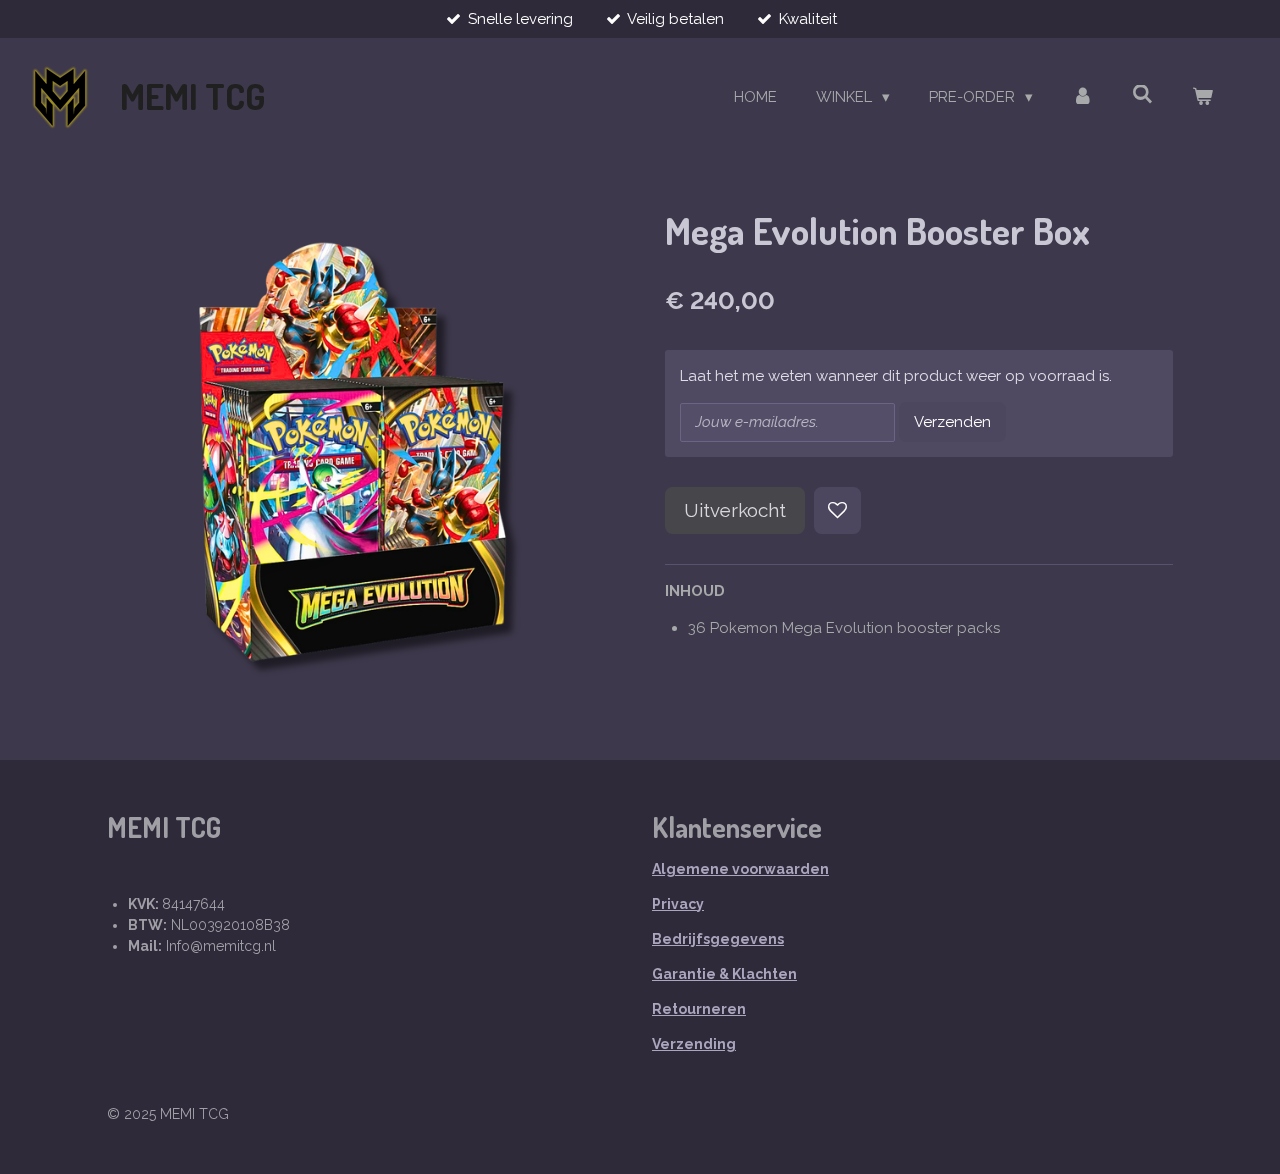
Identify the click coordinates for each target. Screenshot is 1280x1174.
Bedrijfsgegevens (718, 939)
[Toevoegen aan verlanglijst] (837, 510)
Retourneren (699, 1009)
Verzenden (952, 422)
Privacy (678, 904)
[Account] (1082, 97)
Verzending (694, 1044)
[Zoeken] (1142, 95)
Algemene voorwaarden (740, 869)
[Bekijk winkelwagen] (1202, 97)
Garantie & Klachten (724, 974)
